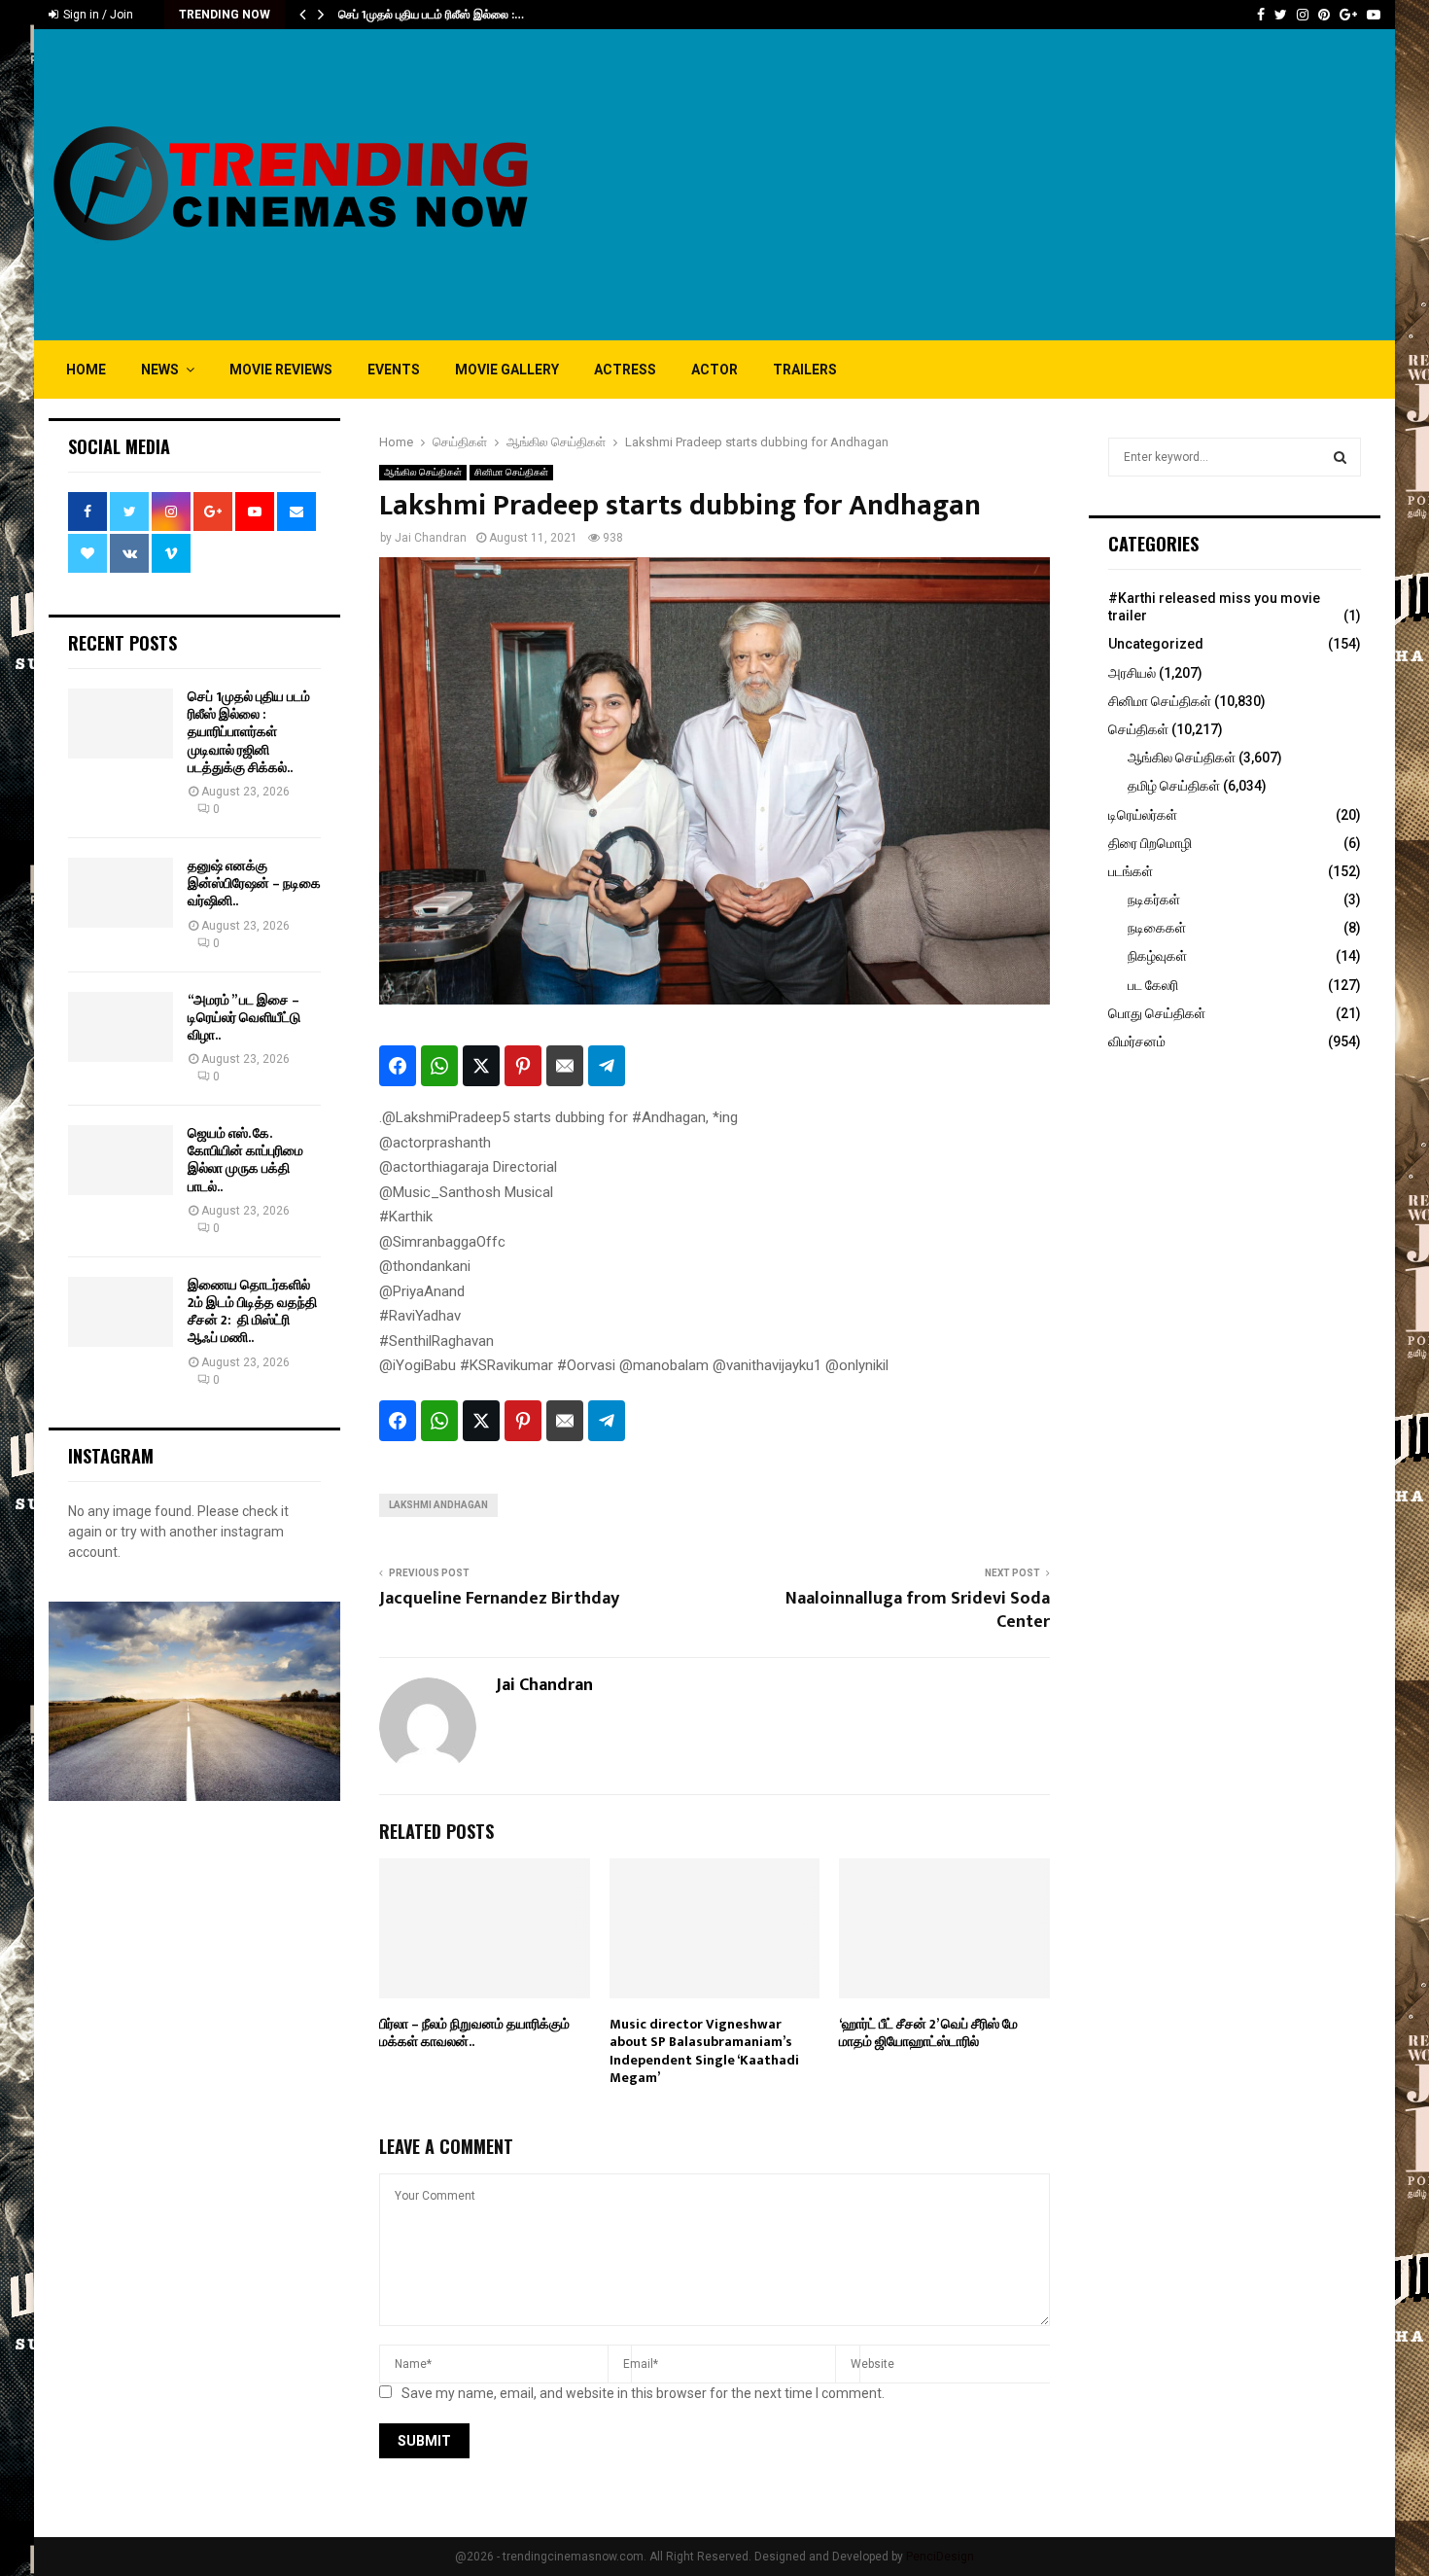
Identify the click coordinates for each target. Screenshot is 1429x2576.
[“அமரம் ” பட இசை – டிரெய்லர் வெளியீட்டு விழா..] (121, 1027)
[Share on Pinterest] (523, 1066)
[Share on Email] (565, 1066)
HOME (86, 370)
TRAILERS (805, 370)
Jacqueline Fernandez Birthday (499, 1599)
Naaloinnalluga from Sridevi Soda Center (918, 1610)
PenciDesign (940, 2557)
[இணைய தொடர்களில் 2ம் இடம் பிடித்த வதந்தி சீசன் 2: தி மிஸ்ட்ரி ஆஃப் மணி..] (121, 1312)
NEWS (160, 370)
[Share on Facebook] (398, 1066)
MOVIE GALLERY (507, 370)
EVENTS (394, 370)
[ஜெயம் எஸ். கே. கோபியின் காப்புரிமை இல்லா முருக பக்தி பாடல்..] (121, 1160)
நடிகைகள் (1157, 928)
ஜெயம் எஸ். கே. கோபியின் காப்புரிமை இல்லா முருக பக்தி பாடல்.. (245, 1160)
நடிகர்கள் (1154, 900)
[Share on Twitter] (481, 1066)
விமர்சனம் (1137, 1041)
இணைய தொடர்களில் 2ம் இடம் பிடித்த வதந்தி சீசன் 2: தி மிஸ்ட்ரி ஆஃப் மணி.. (252, 1312)
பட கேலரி (1153, 985)
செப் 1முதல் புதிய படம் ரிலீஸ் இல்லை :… (431, 15)
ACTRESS (625, 370)
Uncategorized (1156, 644)
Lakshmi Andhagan (438, 1505)
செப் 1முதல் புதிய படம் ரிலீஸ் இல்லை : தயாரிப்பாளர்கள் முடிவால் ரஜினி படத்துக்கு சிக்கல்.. (249, 732)
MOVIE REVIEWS (281, 370)
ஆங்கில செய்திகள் (423, 472)
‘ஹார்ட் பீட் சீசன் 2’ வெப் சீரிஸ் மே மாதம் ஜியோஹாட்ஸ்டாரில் (928, 2033)
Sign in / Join (97, 15)
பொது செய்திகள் (1157, 1013)
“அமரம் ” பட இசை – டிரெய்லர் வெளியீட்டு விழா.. (244, 1018)
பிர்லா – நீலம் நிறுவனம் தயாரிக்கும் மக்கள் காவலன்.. (474, 2033)
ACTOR (714, 370)
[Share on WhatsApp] (439, 1066)
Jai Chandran (431, 538)
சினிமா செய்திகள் (511, 472)
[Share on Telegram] (607, 1066)
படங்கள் (1131, 871)
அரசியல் (1132, 673)
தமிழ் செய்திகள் (1174, 786)
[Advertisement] (1027, 185)
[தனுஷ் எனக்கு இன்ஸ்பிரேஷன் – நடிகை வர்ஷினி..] (121, 893)
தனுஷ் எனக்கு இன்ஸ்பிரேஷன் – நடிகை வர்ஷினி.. (254, 883)
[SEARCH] (1340, 457)
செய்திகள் (1138, 729)
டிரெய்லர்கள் (1143, 815)
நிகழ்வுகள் (1157, 956)
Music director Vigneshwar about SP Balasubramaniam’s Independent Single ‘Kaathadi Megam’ (704, 2051)
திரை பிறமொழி (1150, 843)
